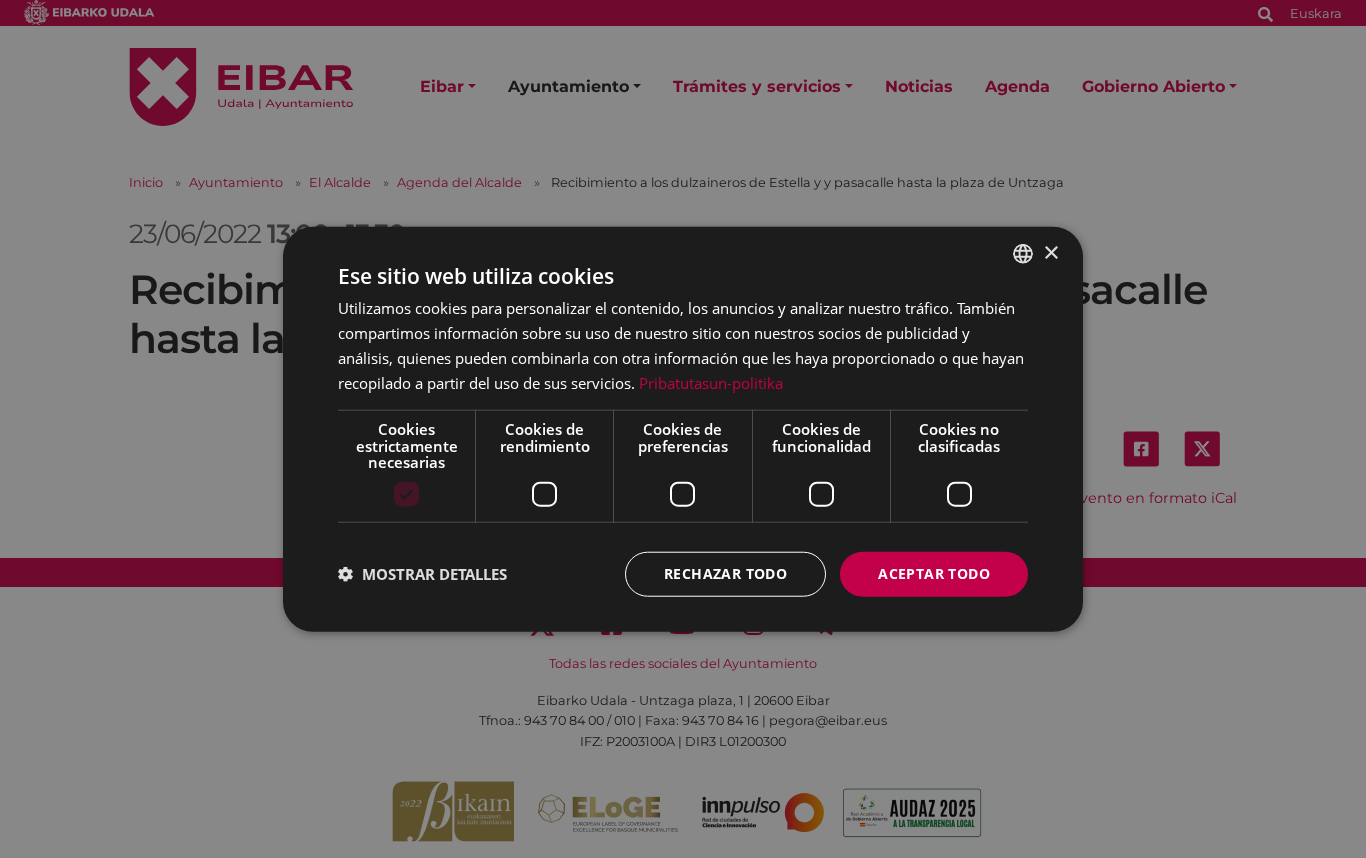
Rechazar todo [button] (725, 573)
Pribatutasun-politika (711, 382)
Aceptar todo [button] (934, 573)
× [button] (1050, 252)
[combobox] (1023, 254)
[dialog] (683, 429)
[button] (422, 574)
